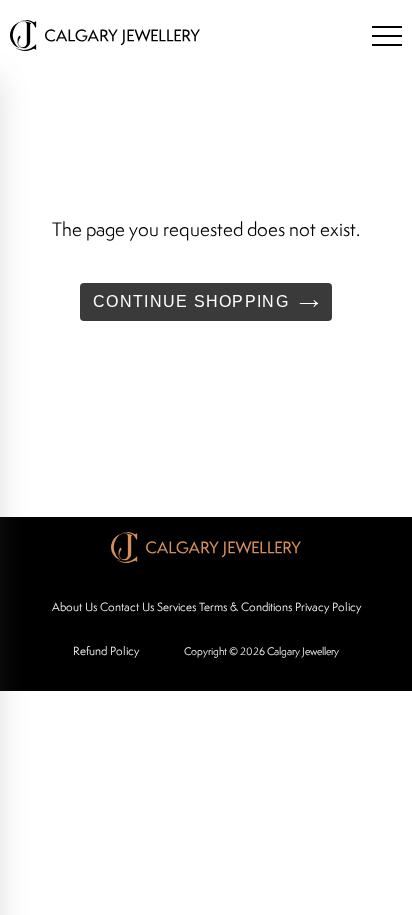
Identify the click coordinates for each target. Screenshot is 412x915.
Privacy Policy (328, 606)
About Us (74, 606)
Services (176, 606)
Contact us (127, 606)
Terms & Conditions (245, 606)
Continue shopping (191, 301)
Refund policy (106, 650)
